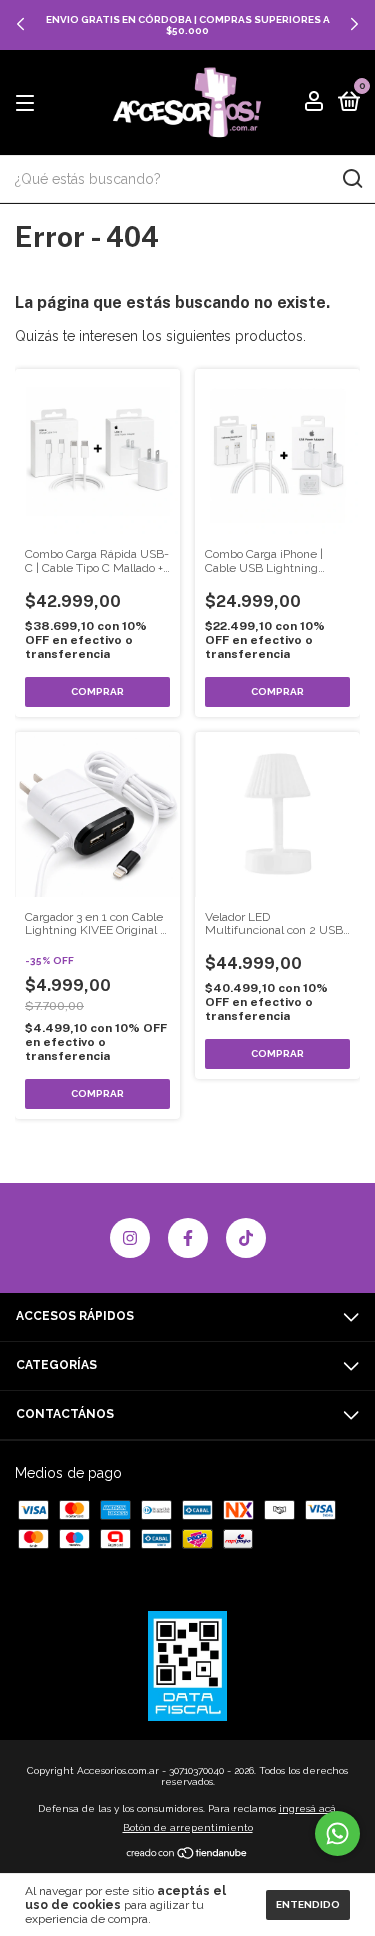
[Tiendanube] (187, 1855)
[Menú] (28, 104)
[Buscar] (351, 179)
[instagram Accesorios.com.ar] (130, 1238)
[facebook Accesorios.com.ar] (188, 1238)
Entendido (308, 1904)
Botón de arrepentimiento (188, 1827)
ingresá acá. (308, 1808)
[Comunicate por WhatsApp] (337, 1833)
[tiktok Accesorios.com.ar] (246, 1238)
